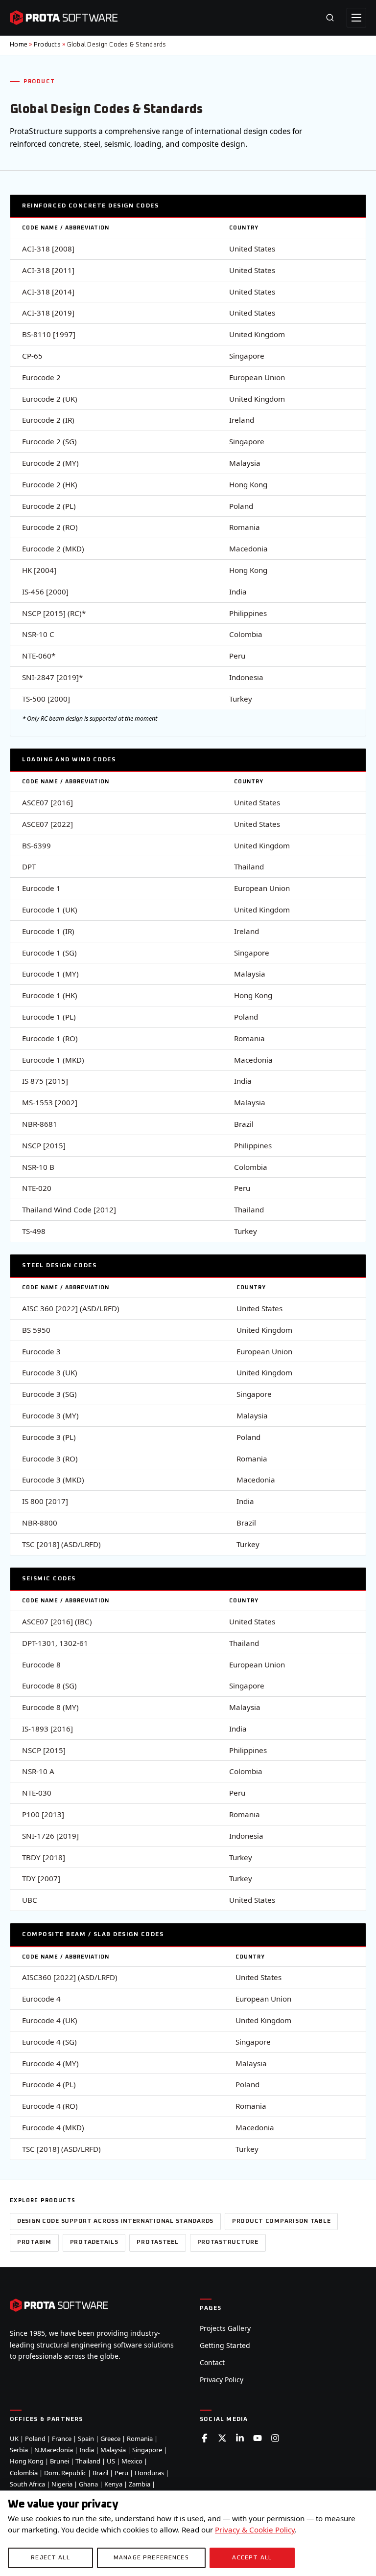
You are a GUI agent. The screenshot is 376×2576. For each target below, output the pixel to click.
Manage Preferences (151, 2558)
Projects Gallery (225, 2328)
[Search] (330, 18)
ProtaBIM (34, 2242)
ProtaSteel (157, 2242)
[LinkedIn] (240, 2438)
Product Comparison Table (281, 2221)
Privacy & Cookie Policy (255, 2530)
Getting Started (225, 2345)
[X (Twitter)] (222, 2438)
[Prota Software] (64, 18)
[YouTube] (258, 2438)
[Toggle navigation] (356, 18)
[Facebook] (205, 2438)
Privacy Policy (222, 2380)
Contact (212, 2362)
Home (19, 45)
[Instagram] (275, 2438)
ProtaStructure (228, 2242)
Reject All (50, 2558)
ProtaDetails (94, 2242)
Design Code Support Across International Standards (115, 2221)
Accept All (252, 2558)
